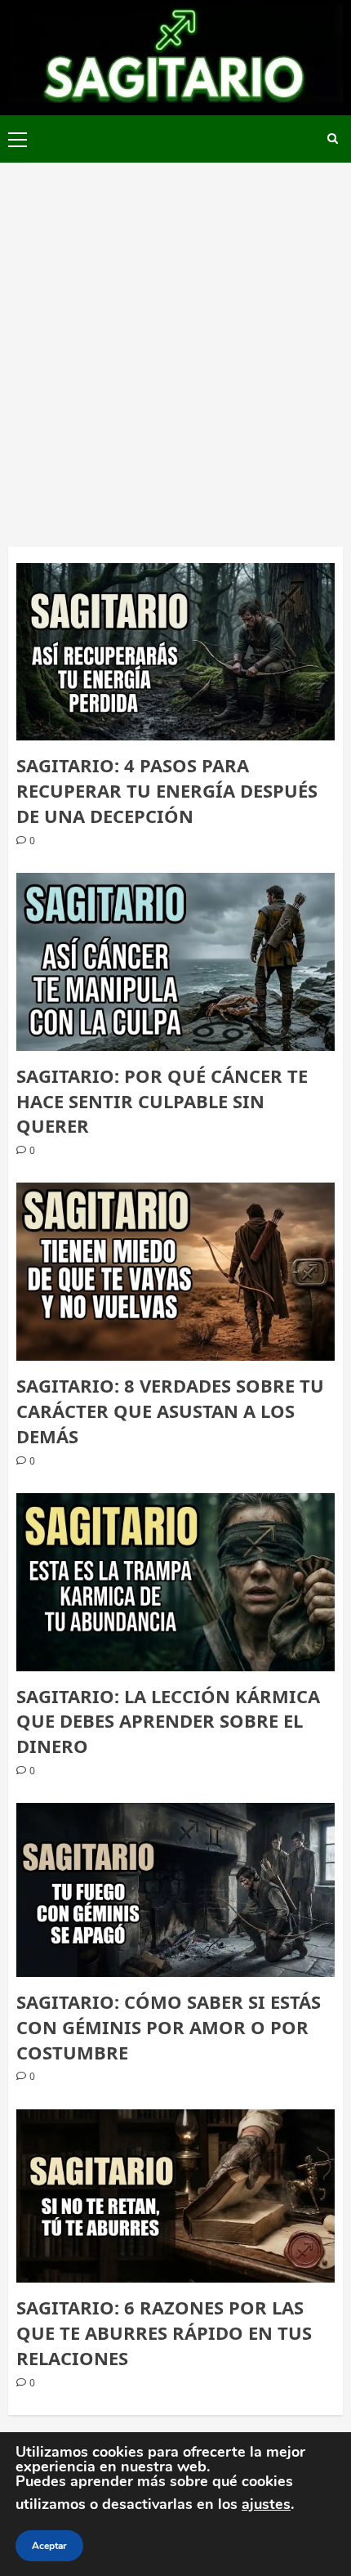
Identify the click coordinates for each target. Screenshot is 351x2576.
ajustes (266, 2504)
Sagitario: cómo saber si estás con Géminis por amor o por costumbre (169, 2027)
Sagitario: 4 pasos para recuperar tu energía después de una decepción (167, 790)
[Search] (333, 139)
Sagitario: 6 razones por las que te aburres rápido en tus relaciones (164, 2332)
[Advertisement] (175, 347)
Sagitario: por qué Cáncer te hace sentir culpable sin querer (162, 1101)
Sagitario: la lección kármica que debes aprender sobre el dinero (168, 1721)
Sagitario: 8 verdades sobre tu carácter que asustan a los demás (170, 1411)
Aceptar (49, 2546)
